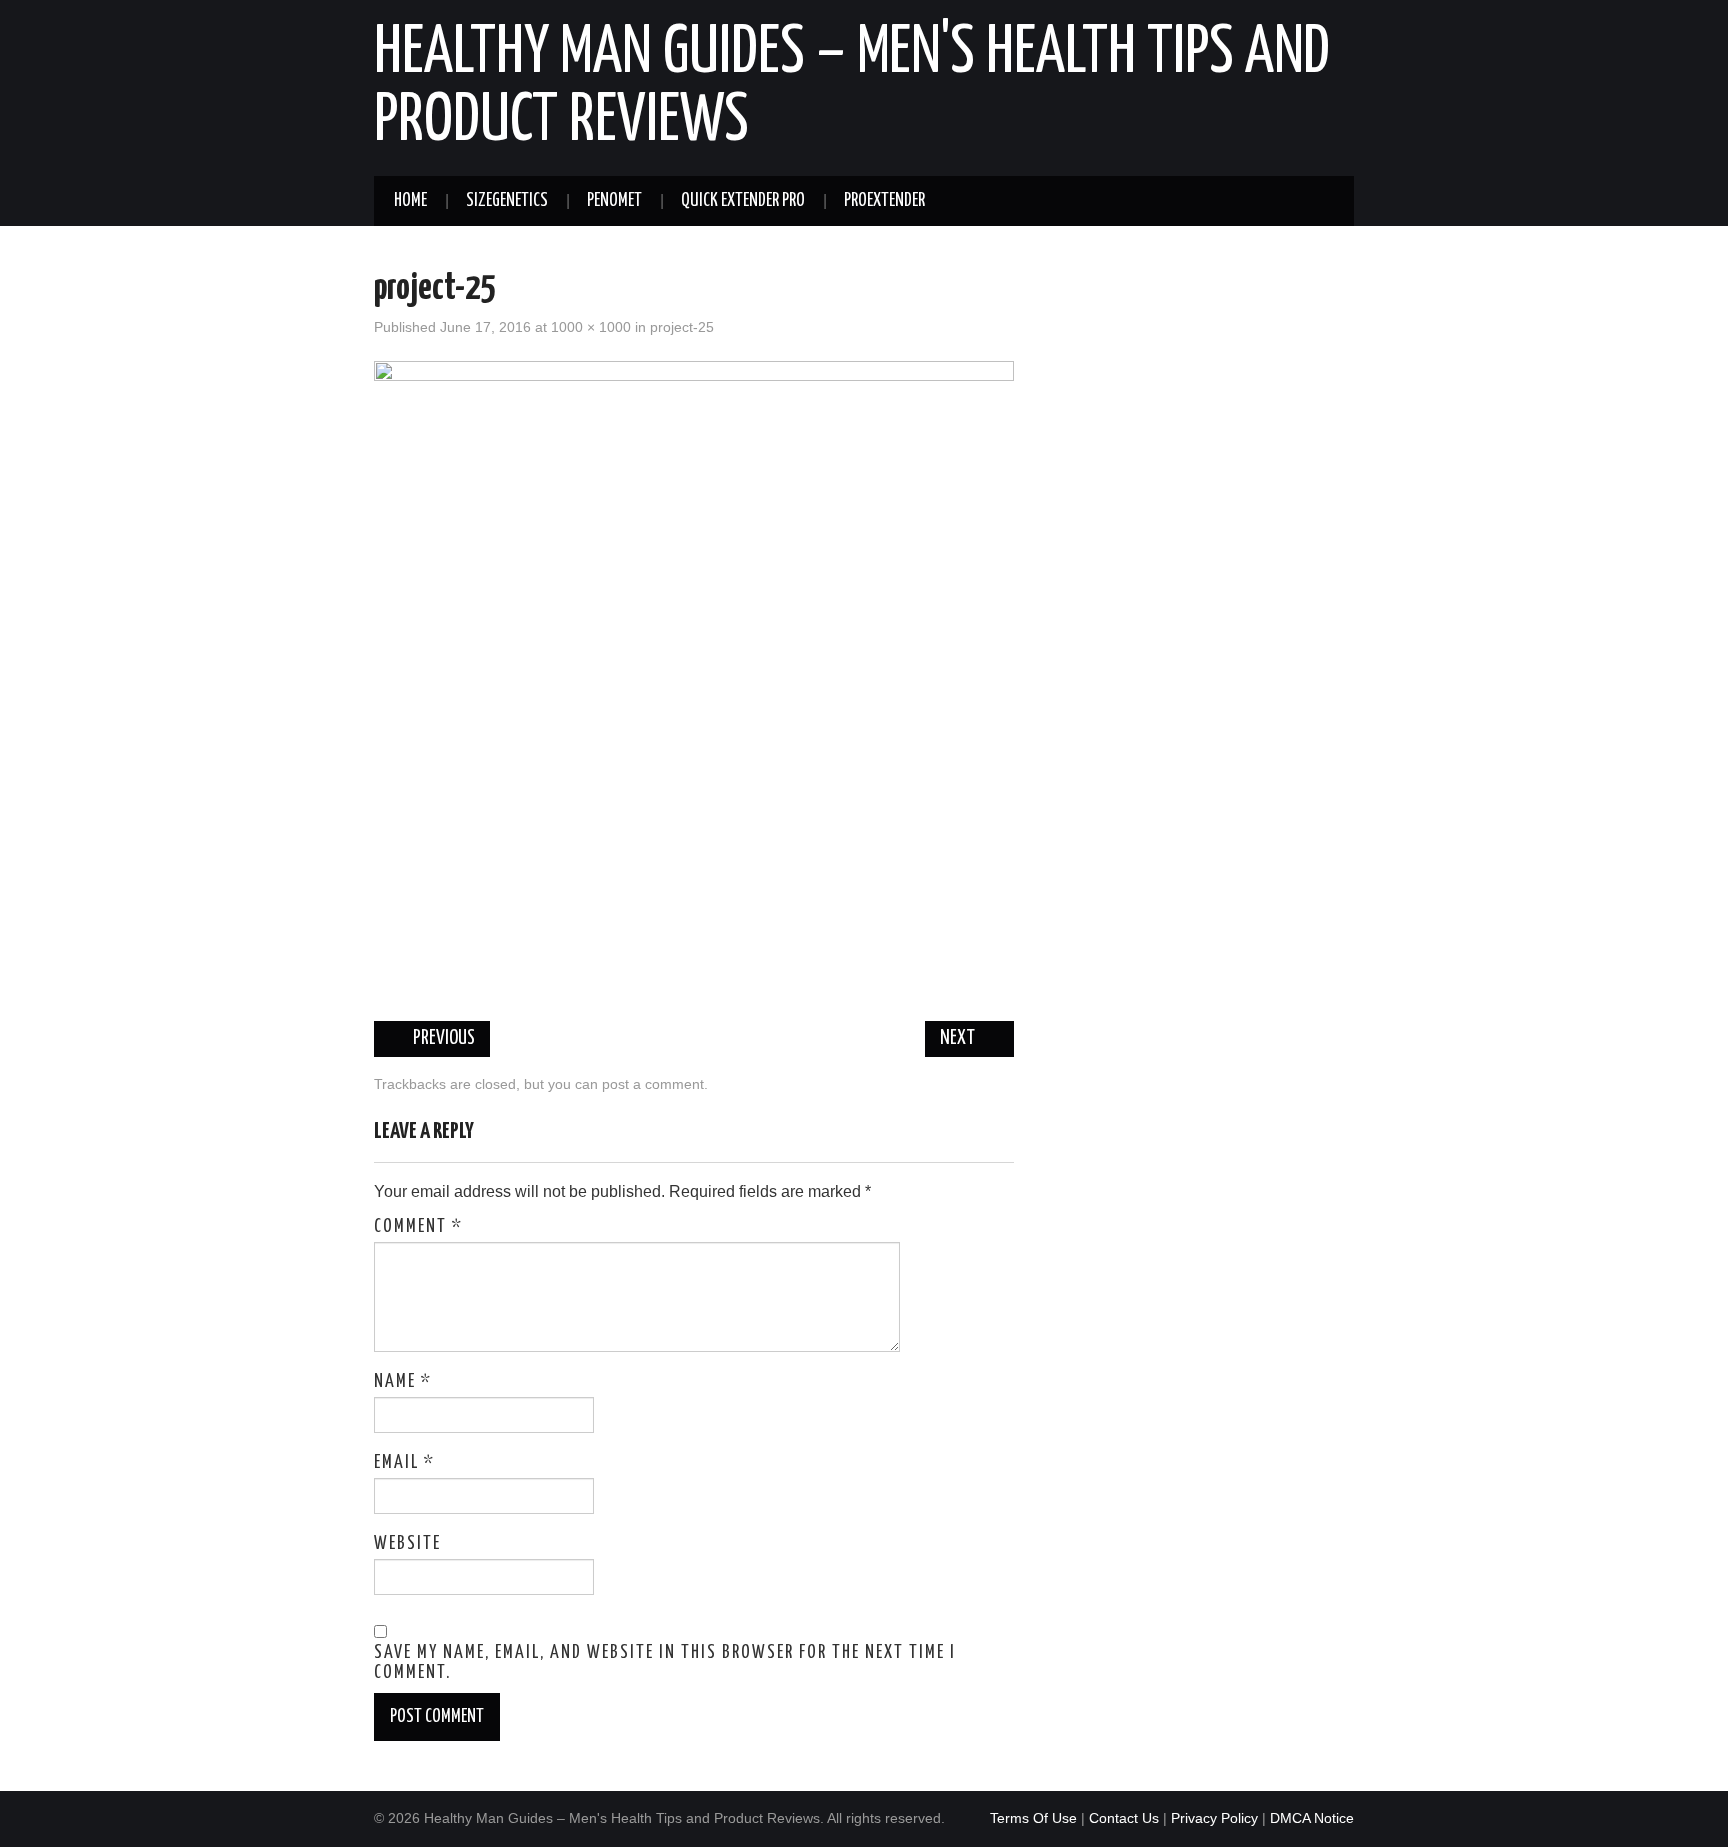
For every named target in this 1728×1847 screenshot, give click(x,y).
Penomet (614, 201)
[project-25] (694, 679)
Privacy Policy (1214, 1818)
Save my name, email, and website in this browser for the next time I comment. (665, 1663)
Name (403, 1382)
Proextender (884, 201)
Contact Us (1124, 1818)
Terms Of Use (1033, 1818)
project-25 (682, 327)
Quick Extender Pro (743, 201)
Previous (442, 1038)
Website (407, 1544)
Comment (418, 1227)
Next (959, 1038)
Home (410, 201)
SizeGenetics (507, 201)
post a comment (653, 1084)
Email (404, 1463)
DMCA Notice (1312, 1818)
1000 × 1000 (591, 327)
